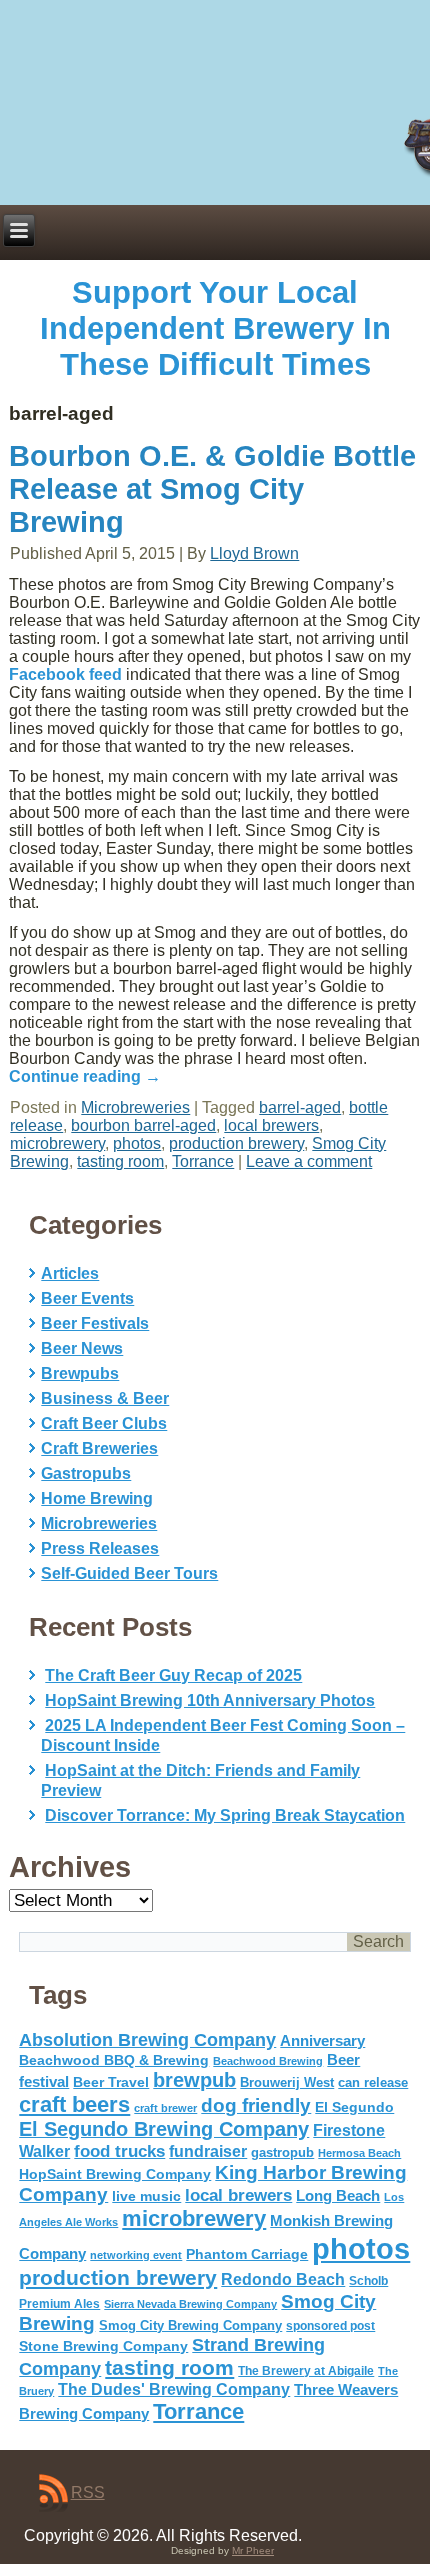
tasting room (120, 1161)
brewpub (194, 2080)
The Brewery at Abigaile (306, 2371)
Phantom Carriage (247, 2254)
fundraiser (208, 2151)
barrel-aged (300, 1107)
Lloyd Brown (254, 553)
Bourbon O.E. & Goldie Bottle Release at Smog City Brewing (212, 489)
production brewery (236, 1143)
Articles (70, 1273)
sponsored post (330, 2325)
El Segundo (354, 2107)
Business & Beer (105, 1398)
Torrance (203, 1161)
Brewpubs (80, 1373)
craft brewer (165, 2108)
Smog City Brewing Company (190, 2325)
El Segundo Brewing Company (164, 2129)
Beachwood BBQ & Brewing (114, 2060)
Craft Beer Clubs (104, 1423)
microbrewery (57, 1143)
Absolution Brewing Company (147, 2039)
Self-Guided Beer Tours (129, 1573)
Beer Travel (111, 2082)
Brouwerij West (287, 2082)
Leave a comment (309, 1161)
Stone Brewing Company (103, 2346)
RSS (88, 2492)
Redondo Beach (283, 2279)
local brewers (271, 1125)
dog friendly (256, 2105)
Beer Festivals (95, 1323)
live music (146, 2196)
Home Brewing (97, 1498)
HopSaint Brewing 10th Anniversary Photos (210, 1700)
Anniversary (322, 2041)
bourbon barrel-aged (143, 1125)
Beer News (82, 1348)
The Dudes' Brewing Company (174, 2389)
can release (373, 2082)
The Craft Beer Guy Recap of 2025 (173, 1675)
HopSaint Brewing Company (115, 2174)
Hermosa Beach (359, 2153)
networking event (136, 2255)
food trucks (119, 2151)
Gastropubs (86, 1473)
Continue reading (85, 1076)
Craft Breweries (99, 1448)
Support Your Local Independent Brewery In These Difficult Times (215, 328)
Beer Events (87, 1298)
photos (137, 1143)
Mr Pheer (253, 2550)
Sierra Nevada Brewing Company (190, 2304)
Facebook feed (65, 674)
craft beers (74, 2104)
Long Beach (338, 2196)
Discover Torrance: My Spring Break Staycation (225, 1815)
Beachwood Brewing (268, 2061)
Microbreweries (135, 1107)
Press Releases (100, 1548)
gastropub (282, 2152)
